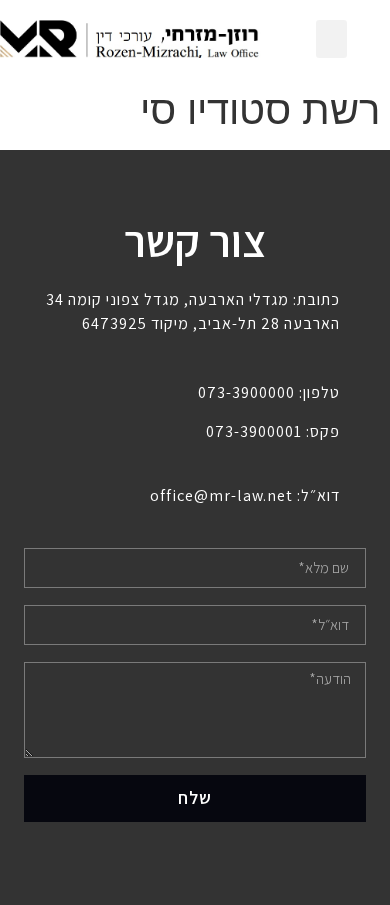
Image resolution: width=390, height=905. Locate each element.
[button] (332, 39)
